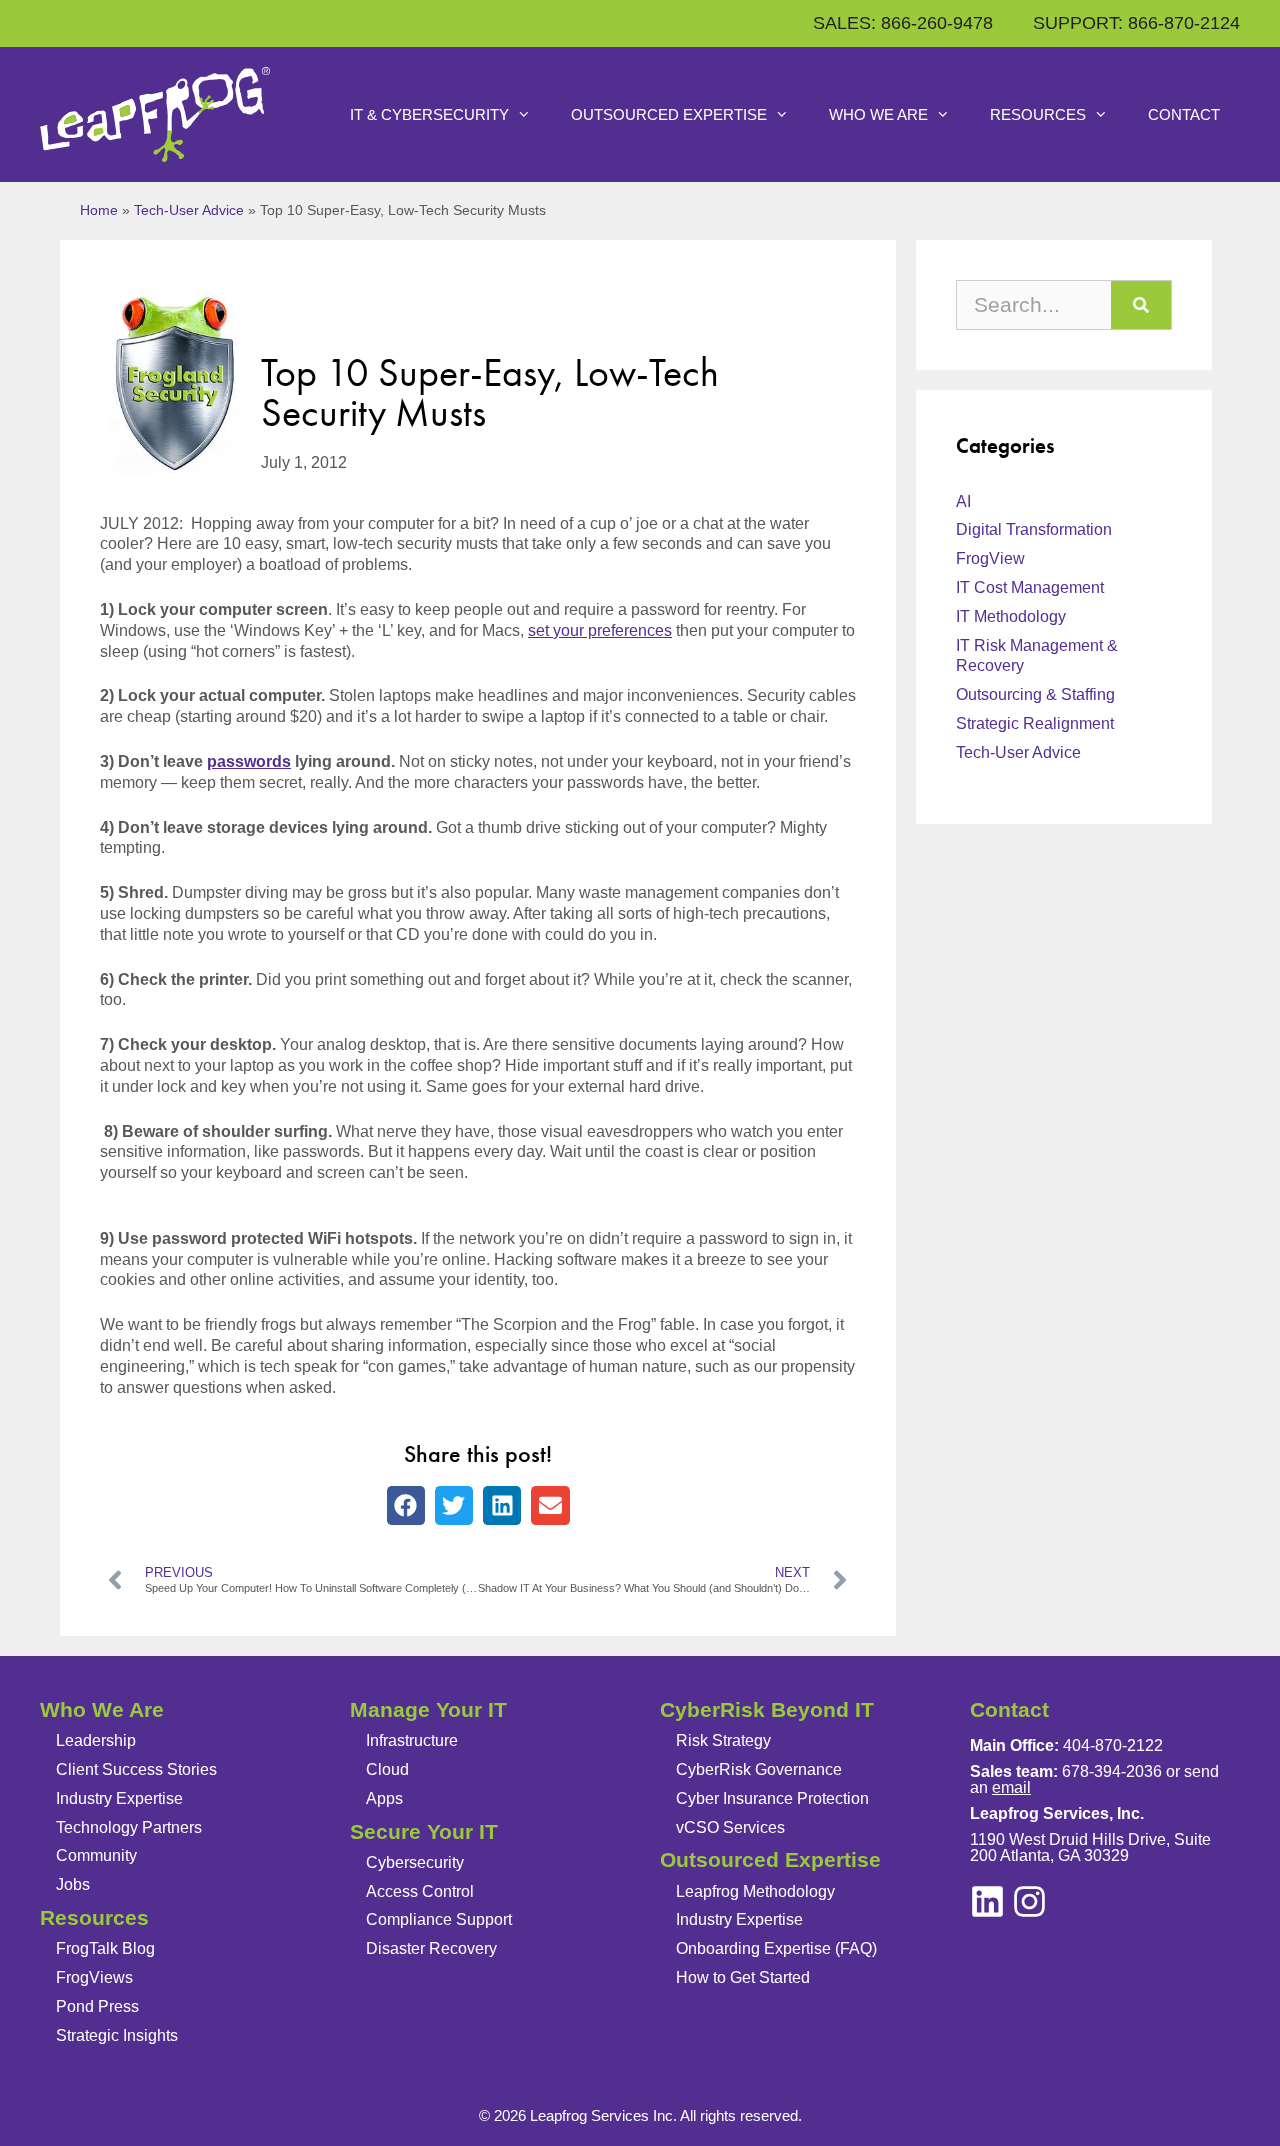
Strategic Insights (117, 2035)
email (1011, 1787)
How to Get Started (743, 1977)
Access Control (420, 1891)
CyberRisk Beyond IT (767, 1709)
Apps (384, 1798)
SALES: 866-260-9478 (903, 23)
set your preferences (600, 630)
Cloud (387, 1769)
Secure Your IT (424, 1831)
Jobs (73, 1884)
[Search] (1141, 305)
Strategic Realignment (1035, 723)
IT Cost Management (1030, 587)
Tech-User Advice (189, 210)
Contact (1184, 114)
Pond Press (97, 2006)
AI (963, 501)
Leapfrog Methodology (755, 1891)
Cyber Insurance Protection (772, 1798)
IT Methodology (1011, 616)
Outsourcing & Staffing (1035, 694)
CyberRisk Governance (759, 1769)
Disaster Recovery (431, 1948)
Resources (1038, 114)
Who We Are (878, 114)
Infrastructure (412, 1740)
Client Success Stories (136, 1769)
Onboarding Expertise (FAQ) (776, 1948)
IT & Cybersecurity (429, 114)
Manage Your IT (428, 1709)
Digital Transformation (1034, 529)
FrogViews (94, 1977)
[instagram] (987, 1901)
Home (99, 210)
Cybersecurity (415, 1862)
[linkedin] (1029, 1901)
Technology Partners (129, 1827)
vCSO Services (730, 1827)
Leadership (96, 1740)
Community (96, 1855)
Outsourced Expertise (669, 114)
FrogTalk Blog (105, 1948)
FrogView (990, 558)
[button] (406, 1505)
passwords (249, 761)
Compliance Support (439, 1919)
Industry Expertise (119, 1798)
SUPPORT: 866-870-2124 (1136, 23)
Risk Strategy (723, 1740)
